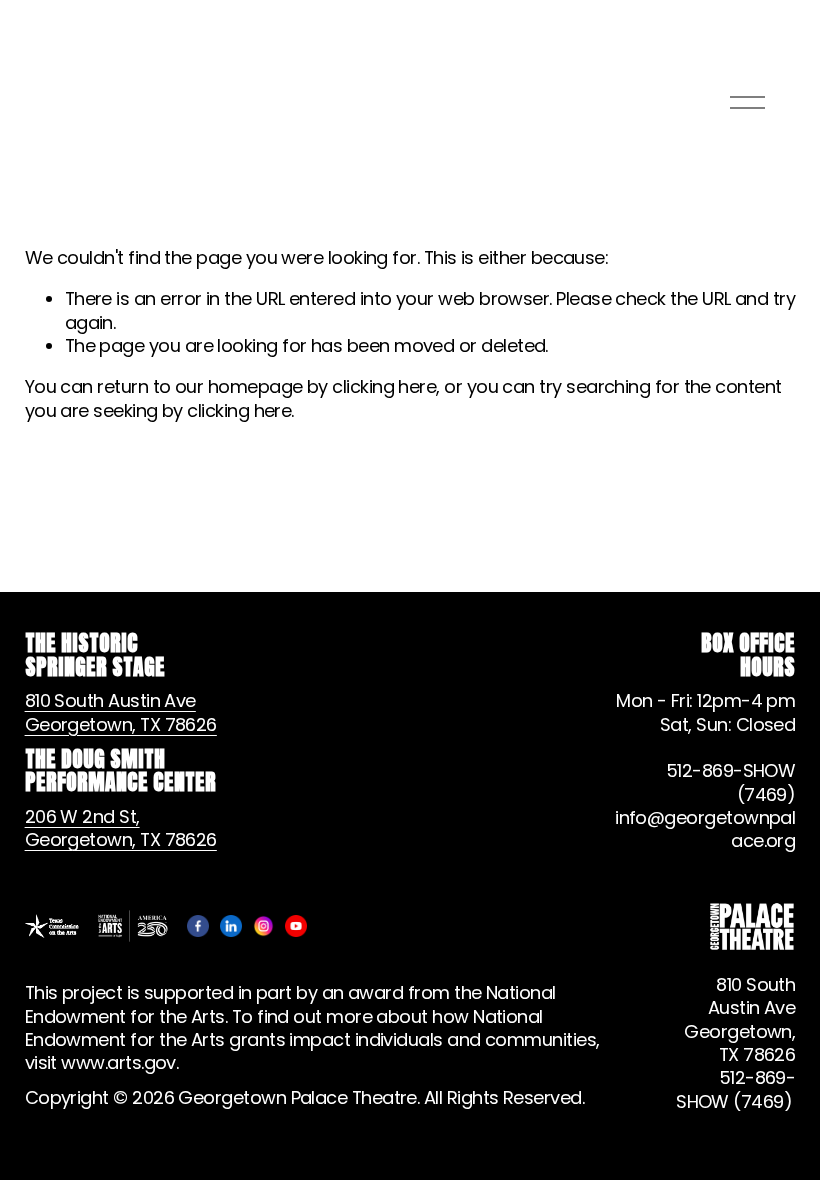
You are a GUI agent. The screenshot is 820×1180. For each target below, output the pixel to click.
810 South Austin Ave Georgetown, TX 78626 (121, 712)
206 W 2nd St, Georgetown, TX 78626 (121, 828)
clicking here (384, 386)
